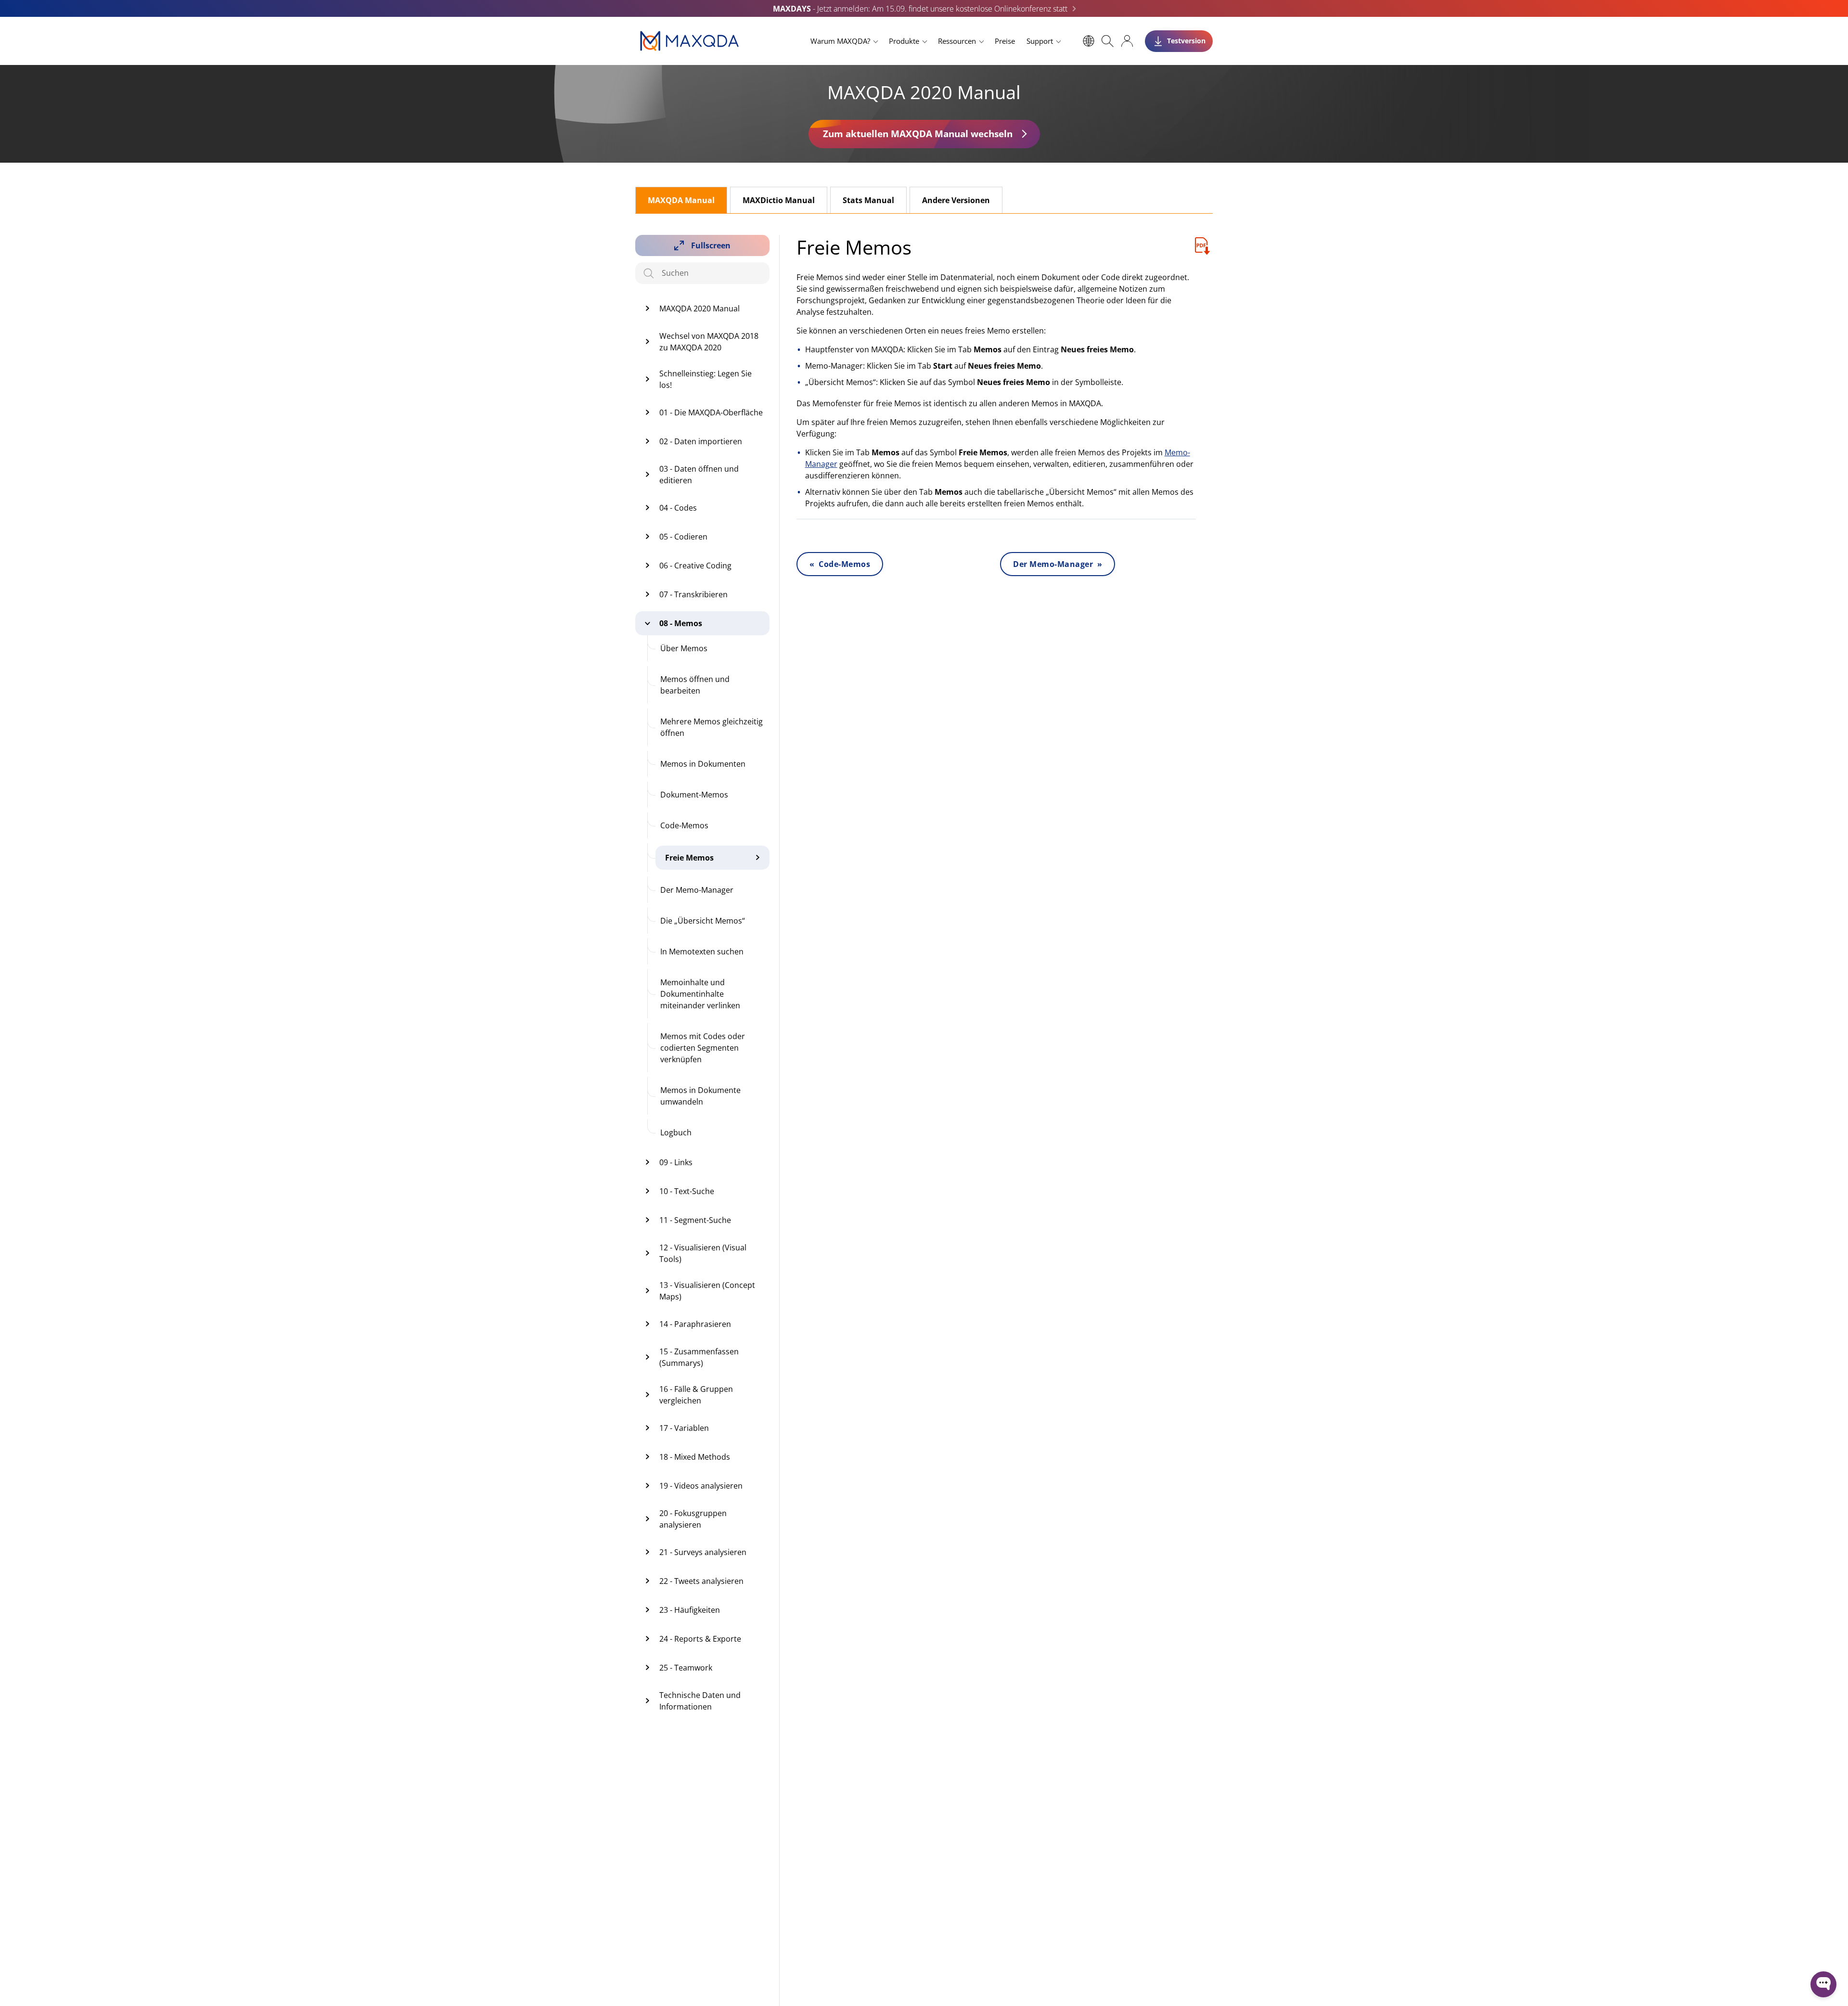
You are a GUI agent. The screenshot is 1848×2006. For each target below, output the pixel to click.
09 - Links (676, 1162)
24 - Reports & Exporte (700, 1639)
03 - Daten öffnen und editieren (699, 475)
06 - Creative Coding (695, 566)
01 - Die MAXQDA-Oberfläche (711, 412)
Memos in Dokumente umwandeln (700, 1096)
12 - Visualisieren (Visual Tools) (703, 1253)
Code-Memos (684, 825)
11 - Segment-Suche (695, 1220)
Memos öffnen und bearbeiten (695, 685)
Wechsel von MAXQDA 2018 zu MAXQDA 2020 (709, 342)
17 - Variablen (684, 1428)
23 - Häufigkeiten (690, 1610)
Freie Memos (689, 858)
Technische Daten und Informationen (700, 1701)
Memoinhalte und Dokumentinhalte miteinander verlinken (700, 994)
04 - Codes (678, 508)
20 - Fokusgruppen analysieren (693, 1519)
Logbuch (676, 1132)
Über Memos (684, 648)
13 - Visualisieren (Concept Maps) (707, 1291)
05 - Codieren (683, 537)
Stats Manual (868, 200)
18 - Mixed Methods (695, 1457)
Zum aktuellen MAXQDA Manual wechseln (918, 134)
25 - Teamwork (686, 1668)
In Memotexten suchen (702, 952)
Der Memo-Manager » (1058, 564)
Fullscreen (711, 245)
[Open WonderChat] (1823, 1984)
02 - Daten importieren (701, 441)
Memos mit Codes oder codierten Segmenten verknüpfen (703, 1048)
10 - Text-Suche (687, 1191)
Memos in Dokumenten (703, 764)
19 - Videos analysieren (701, 1486)
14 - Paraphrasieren (695, 1324)
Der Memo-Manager (697, 890)
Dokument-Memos (694, 795)
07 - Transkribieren (693, 594)
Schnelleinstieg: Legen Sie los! (706, 379)
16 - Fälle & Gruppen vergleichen (696, 1395)
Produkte (904, 41)
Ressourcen (957, 41)
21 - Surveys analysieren (703, 1552)
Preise (1005, 41)
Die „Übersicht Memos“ (703, 921)
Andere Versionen (956, 200)
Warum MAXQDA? (840, 41)
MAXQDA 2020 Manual (699, 309)
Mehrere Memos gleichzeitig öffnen (712, 727)
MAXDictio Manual (779, 200)
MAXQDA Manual (681, 200)
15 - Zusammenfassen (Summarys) (699, 1357)
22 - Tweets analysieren (701, 1581)
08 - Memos (681, 623)
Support (1040, 41)
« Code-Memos (840, 564)
